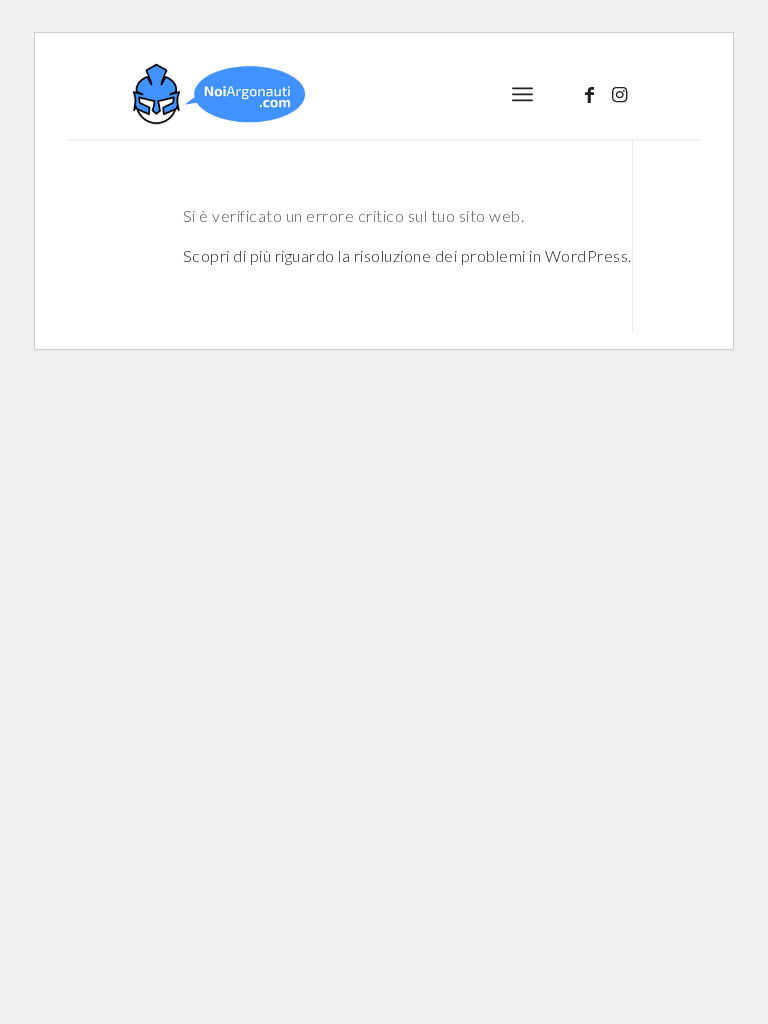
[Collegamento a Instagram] (620, 94)
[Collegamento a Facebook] (590, 94)
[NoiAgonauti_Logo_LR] (219, 94)
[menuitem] (522, 94)
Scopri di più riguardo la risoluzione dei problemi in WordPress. (407, 255)
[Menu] (522, 94)
